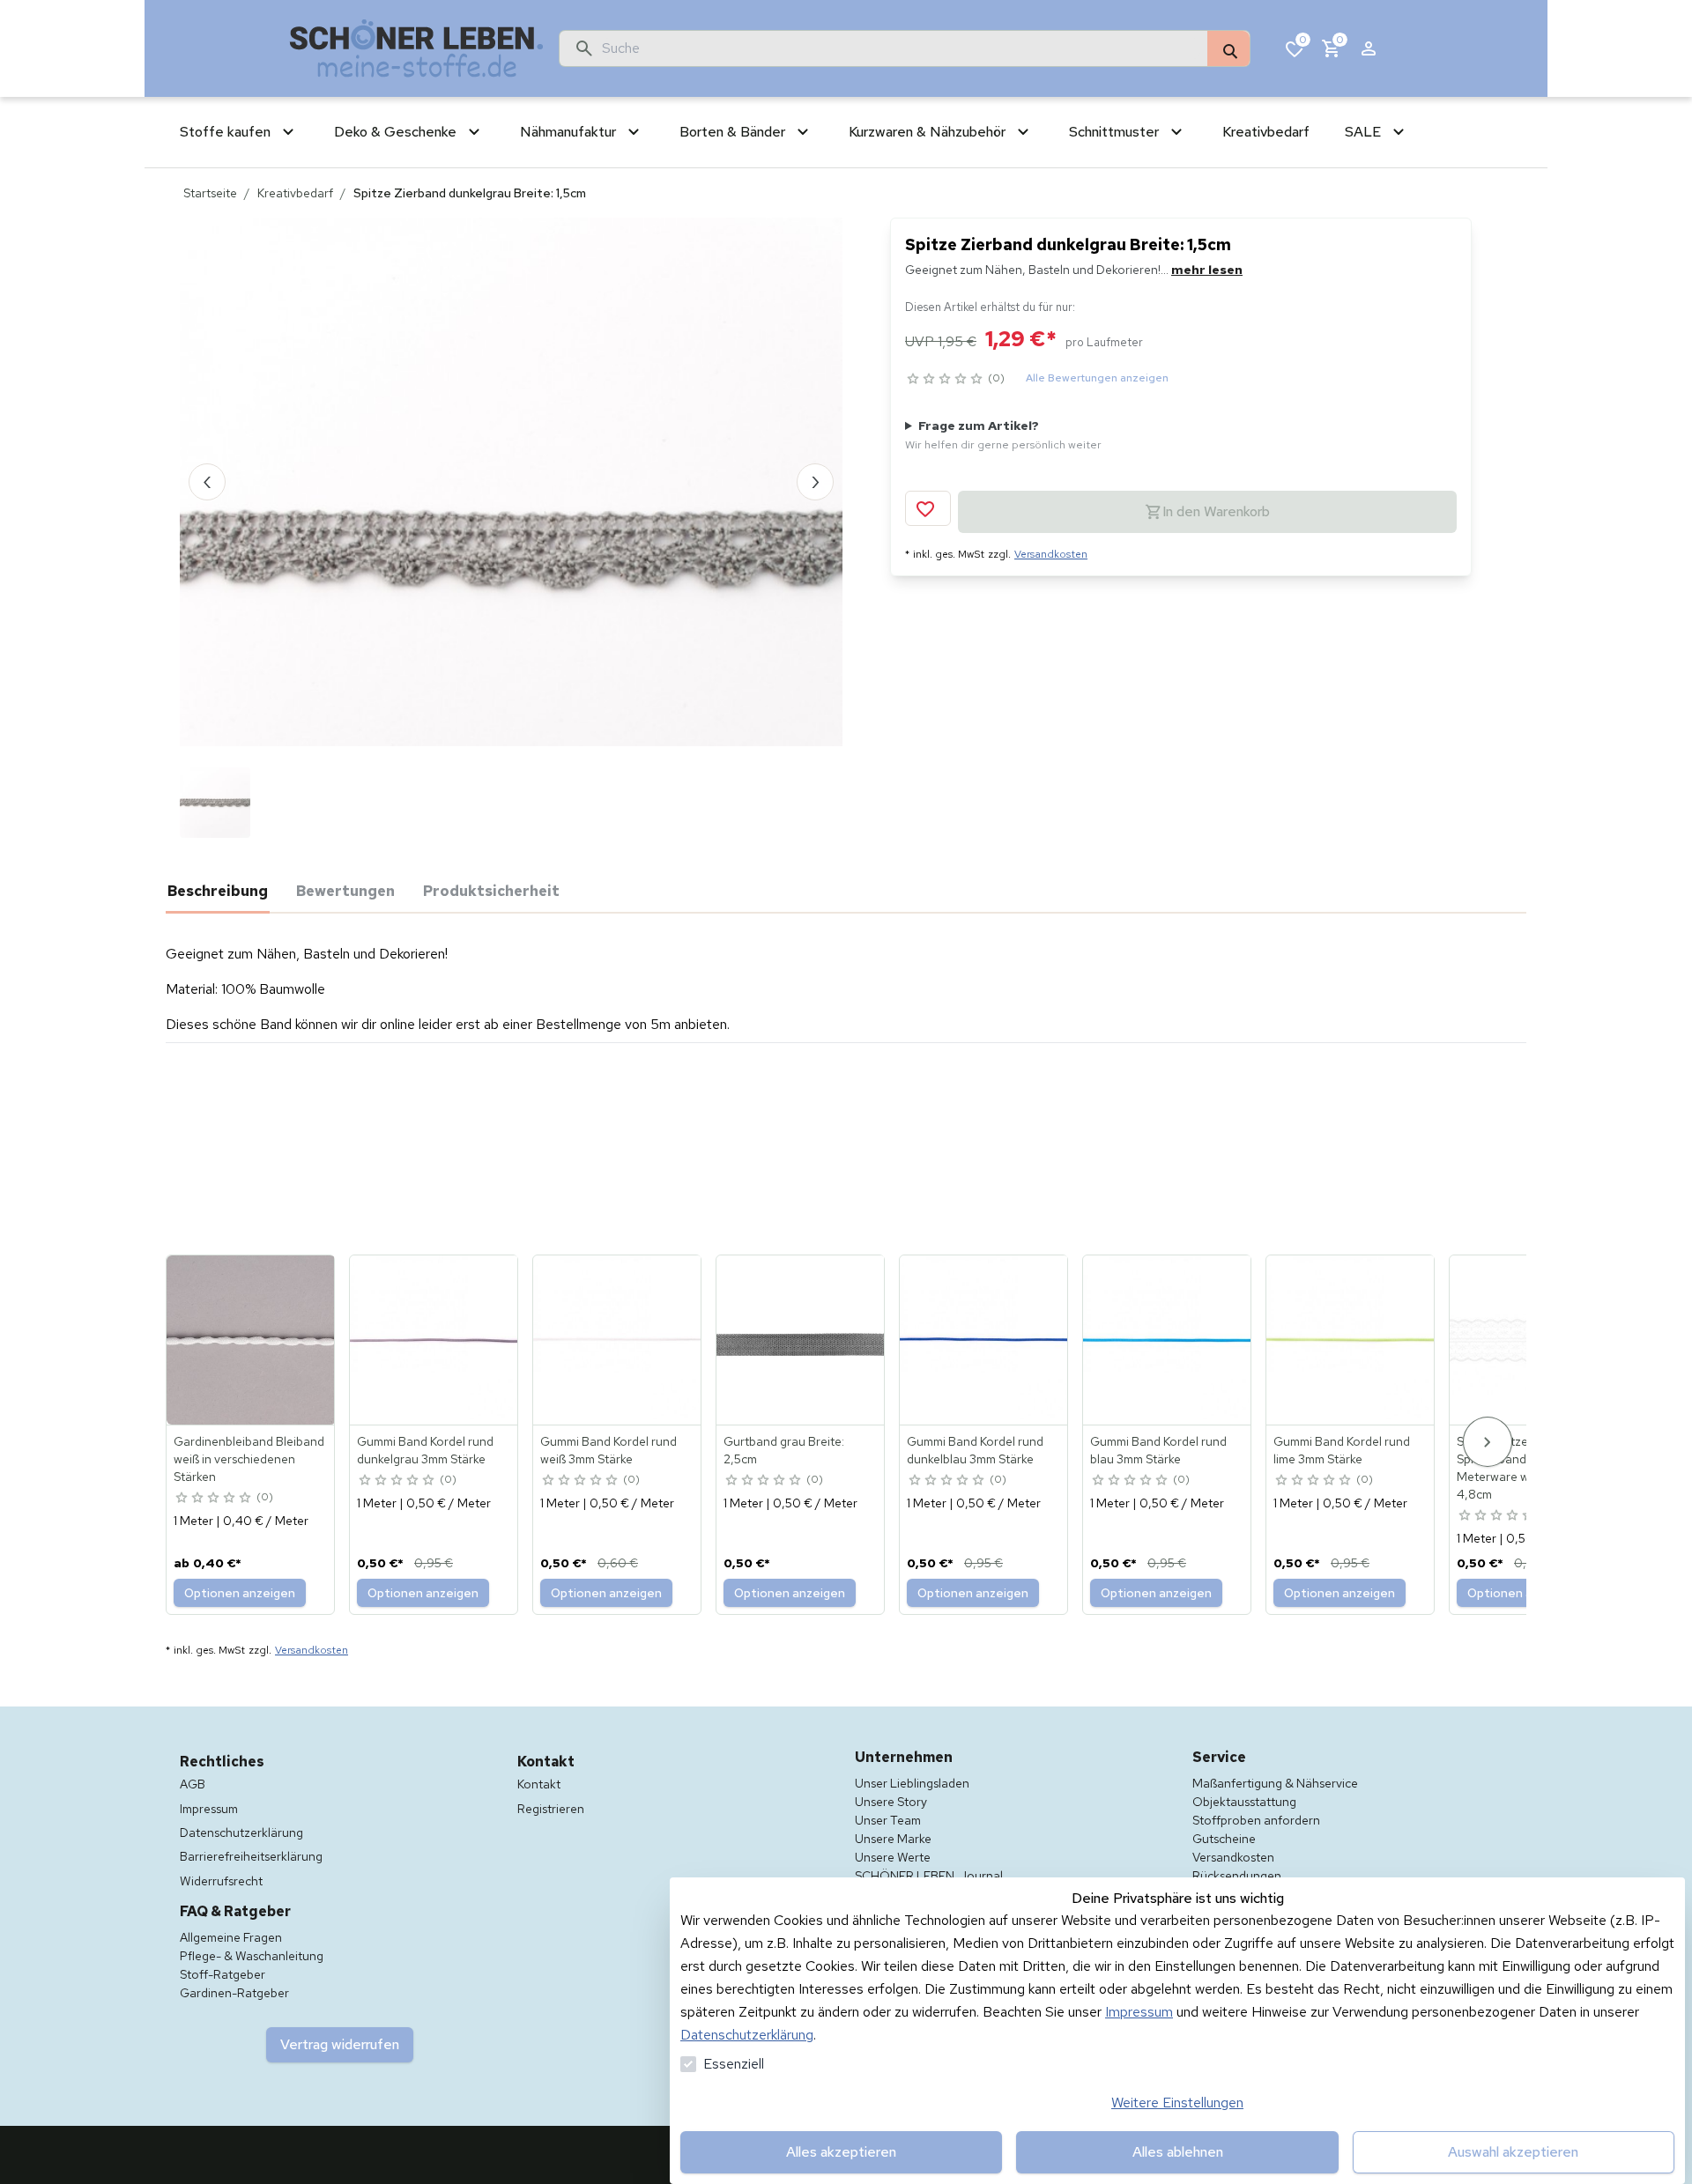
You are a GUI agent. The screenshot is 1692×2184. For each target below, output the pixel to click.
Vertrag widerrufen (340, 2044)
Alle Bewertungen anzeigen (1097, 378)
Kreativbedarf (295, 193)
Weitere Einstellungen (1177, 2103)
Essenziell (734, 2064)
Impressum (1139, 2012)
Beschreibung (218, 891)
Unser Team (888, 1820)
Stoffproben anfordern (1256, 1820)
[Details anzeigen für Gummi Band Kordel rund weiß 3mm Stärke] (618, 1340)
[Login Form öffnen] (1369, 48)
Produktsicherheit (491, 891)
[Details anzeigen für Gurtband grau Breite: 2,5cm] (801, 1340)
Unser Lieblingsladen (912, 1783)
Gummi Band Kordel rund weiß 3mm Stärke (609, 1450)
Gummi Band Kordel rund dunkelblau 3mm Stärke (975, 1450)
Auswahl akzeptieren (1513, 2152)
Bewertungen (345, 891)
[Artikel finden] (1228, 49)
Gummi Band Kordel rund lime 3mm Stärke (1342, 1450)
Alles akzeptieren (841, 2152)
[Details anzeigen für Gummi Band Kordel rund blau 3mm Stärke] (1168, 1340)
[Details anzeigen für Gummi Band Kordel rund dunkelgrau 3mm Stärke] (434, 1340)
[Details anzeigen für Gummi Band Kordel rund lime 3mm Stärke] (1351, 1340)
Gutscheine (1224, 1839)
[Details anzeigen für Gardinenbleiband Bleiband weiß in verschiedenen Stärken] (251, 1340)
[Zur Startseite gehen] (417, 48)
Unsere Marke (893, 1839)
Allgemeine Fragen (231, 1937)
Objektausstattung (1244, 1802)
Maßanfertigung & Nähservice (1275, 1783)
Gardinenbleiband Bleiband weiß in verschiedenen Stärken (249, 1459)
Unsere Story (891, 1802)
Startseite (210, 193)
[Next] (1488, 1442)
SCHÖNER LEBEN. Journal (929, 1876)
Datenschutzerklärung (747, 2035)
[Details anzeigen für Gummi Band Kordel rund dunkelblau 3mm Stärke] (984, 1340)
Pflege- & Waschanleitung (252, 1956)
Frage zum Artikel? (1003, 435)
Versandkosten (1051, 554)
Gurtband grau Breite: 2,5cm (784, 1450)
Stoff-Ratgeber (223, 1974)
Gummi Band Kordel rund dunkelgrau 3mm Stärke (425, 1450)
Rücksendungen (1237, 1876)
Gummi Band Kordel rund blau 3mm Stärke (1158, 1450)
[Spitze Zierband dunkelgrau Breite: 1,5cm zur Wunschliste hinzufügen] (928, 508)
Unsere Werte (893, 1857)
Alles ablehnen (1178, 2152)
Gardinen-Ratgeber (234, 1993)
